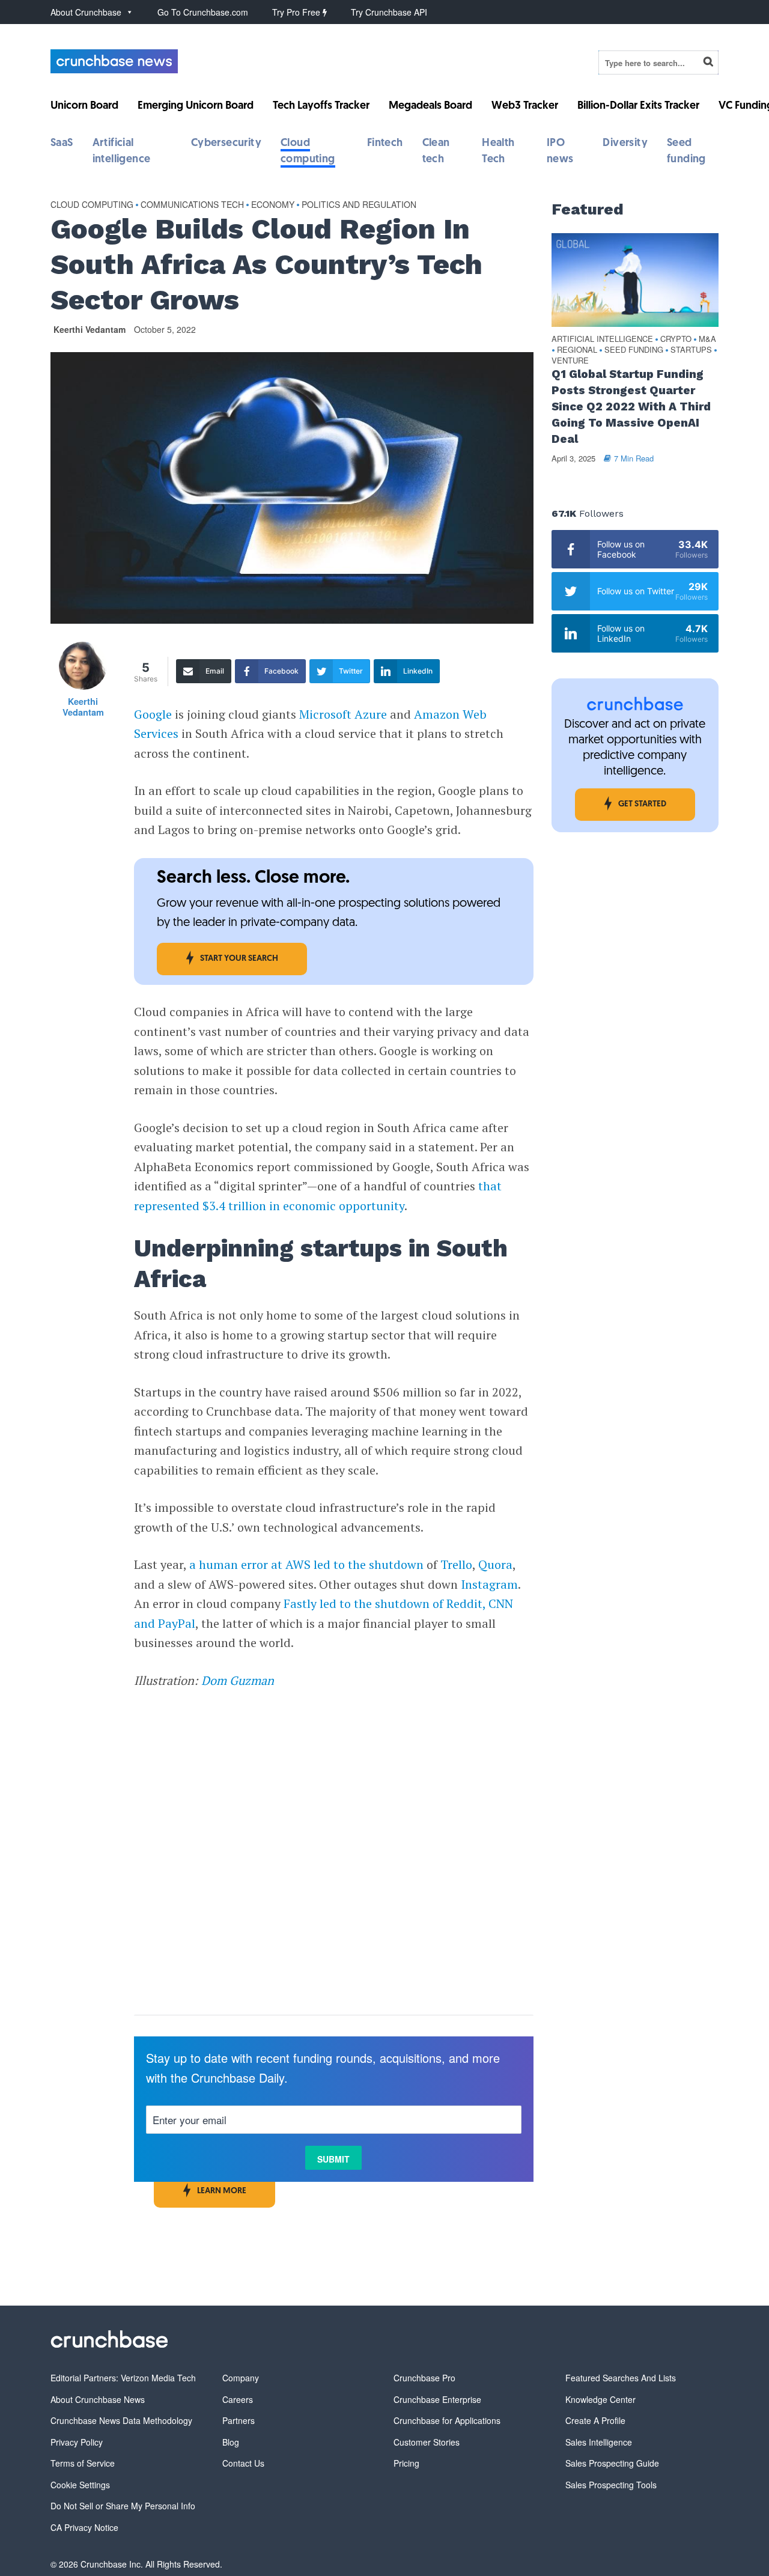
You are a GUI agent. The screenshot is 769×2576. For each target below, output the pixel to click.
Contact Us (243, 2463)
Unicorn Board (84, 106)
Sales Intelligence (599, 2442)
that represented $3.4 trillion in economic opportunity (318, 1196)
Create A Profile (595, 2420)
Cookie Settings (80, 2485)
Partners (239, 2420)
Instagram (489, 1584)
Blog (231, 2442)
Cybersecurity (226, 144)
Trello (456, 1564)
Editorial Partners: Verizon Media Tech (123, 2378)
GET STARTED (642, 804)
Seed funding (634, 350)
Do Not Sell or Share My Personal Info (123, 2506)
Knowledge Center (600, 2399)
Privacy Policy (77, 2442)
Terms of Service (83, 2463)
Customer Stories (427, 2442)
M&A (707, 339)
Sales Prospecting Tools (611, 2485)
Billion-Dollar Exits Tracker (638, 106)
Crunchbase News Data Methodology (121, 2420)
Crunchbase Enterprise (437, 2399)
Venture (570, 361)
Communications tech (192, 204)
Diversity (625, 144)
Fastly (300, 1603)
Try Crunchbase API (389, 12)
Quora (495, 1564)
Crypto (676, 339)
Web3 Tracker (525, 106)
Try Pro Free (297, 12)
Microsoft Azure (345, 714)
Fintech (385, 144)
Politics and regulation (359, 204)
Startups (691, 350)
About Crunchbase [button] (86, 12)
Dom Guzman (238, 1680)
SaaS (62, 144)
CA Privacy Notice (84, 2527)
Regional (577, 350)
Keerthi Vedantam (90, 329)
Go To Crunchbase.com (203, 12)
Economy (273, 204)
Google (153, 714)
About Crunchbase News (98, 2399)
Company (241, 2378)
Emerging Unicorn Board (196, 106)
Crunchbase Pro (424, 2378)
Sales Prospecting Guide (612, 2463)
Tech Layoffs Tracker (321, 106)
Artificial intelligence (602, 339)
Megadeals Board (430, 106)
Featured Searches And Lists (621, 2378)
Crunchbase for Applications (447, 2420)
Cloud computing (92, 204)
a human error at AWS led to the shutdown (306, 1564)
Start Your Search (239, 959)
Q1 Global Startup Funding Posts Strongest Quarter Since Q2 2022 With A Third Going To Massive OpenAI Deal (631, 406)
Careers (238, 2399)
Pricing (406, 2463)
